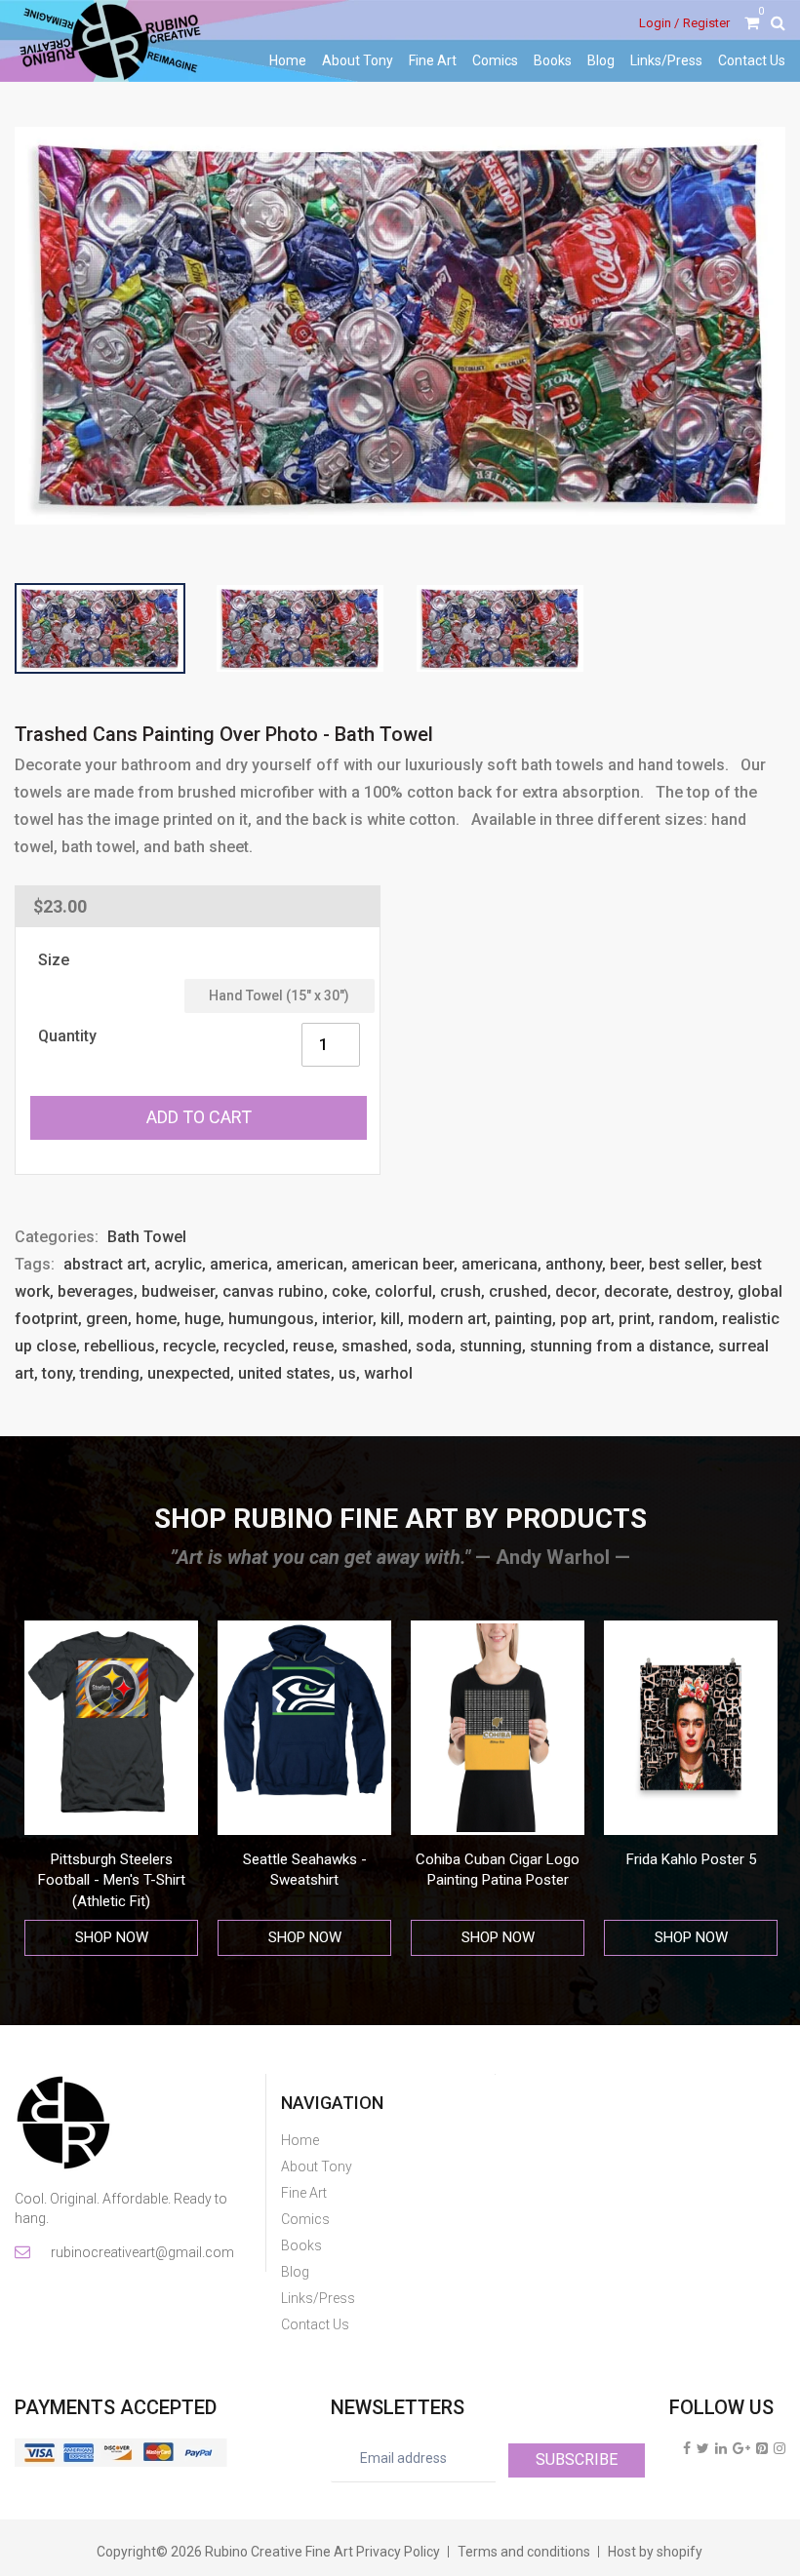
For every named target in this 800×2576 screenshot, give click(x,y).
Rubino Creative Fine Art (279, 2552)
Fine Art (433, 60)
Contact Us (752, 60)
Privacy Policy (398, 2552)
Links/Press (666, 60)
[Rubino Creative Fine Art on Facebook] (687, 2448)
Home (288, 60)
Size (54, 960)
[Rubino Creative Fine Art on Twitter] (703, 2448)
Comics (495, 60)
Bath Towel (147, 1237)
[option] (193, 1789)
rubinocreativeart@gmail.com (141, 2252)
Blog (601, 60)
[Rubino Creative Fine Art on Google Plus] (741, 2448)
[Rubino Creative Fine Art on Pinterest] (762, 2448)
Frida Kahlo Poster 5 (580, 1859)
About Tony (358, 60)
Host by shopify (655, 2552)
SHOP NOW (194, 1937)
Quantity (67, 1036)
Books (553, 60)
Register (706, 23)
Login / (659, 23)
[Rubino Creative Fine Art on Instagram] (780, 2448)
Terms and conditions (524, 2552)
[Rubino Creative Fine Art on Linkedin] (721, 2448)
